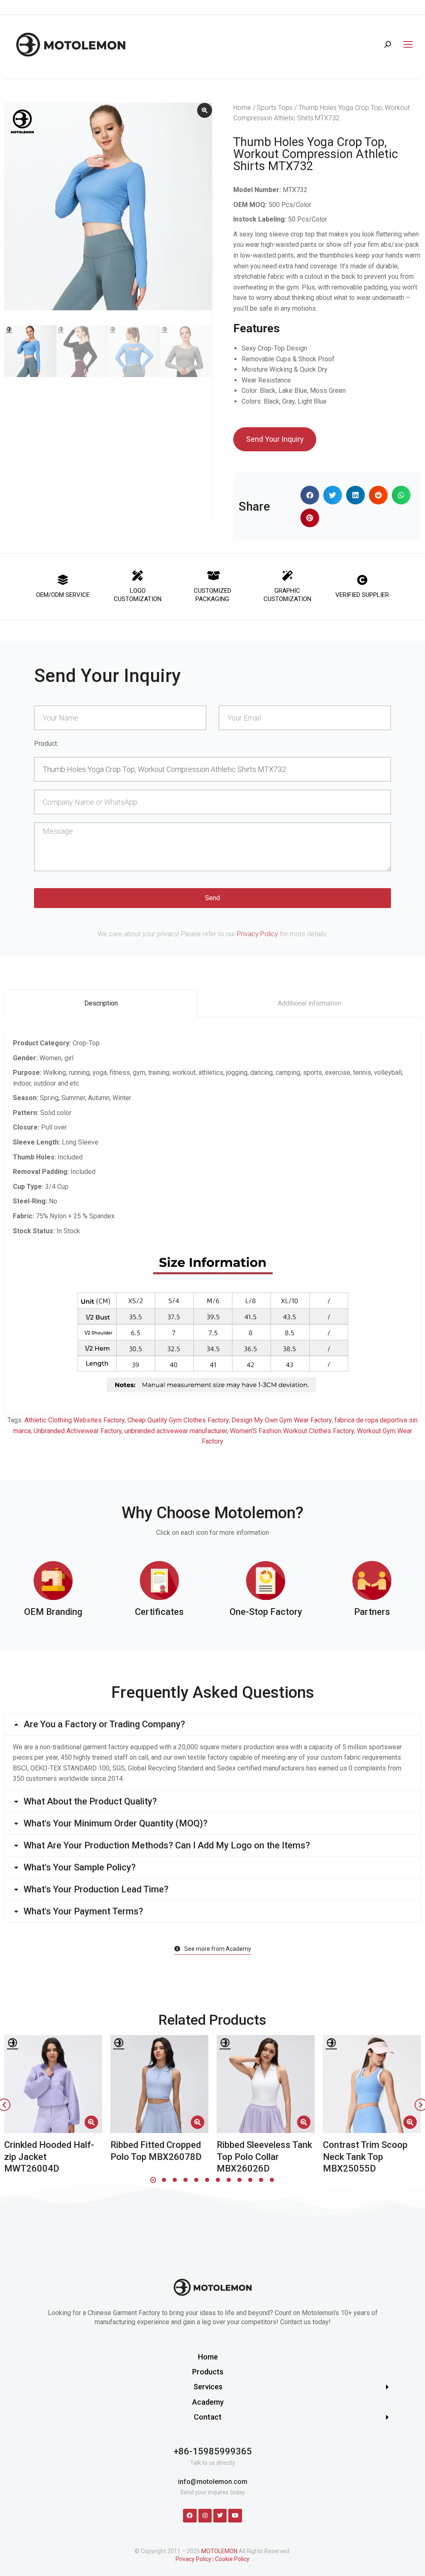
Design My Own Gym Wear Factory (282, 1420)
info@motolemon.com (213, 2482)
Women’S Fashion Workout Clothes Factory (292, 1431)
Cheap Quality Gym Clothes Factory (178, 1420)
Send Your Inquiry (275, 439)
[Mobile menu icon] (406, 44)
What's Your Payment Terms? (83, 1911)
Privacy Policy (258, 934)
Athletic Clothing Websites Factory (74, 1420)
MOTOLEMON (219, 2551)
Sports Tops (275, 108)
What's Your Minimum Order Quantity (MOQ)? (116, 1824)
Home (242, 108)
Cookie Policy (232, 2559)
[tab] (101, 1003)
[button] (310, 495)
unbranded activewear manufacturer (176, 1431)
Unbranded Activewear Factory (78, 1431)
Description (101, 1003)
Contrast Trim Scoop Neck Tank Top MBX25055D (365, 2157)
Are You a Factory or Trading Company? (104, 1724)
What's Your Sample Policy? (80, 1867)
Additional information (309, 1003)
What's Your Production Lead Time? (96, 1889)
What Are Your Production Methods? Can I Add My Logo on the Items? (167, 1846)
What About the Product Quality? (90, 1802)
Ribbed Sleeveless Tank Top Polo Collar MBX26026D (264, 2157)
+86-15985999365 (213, 2451)
